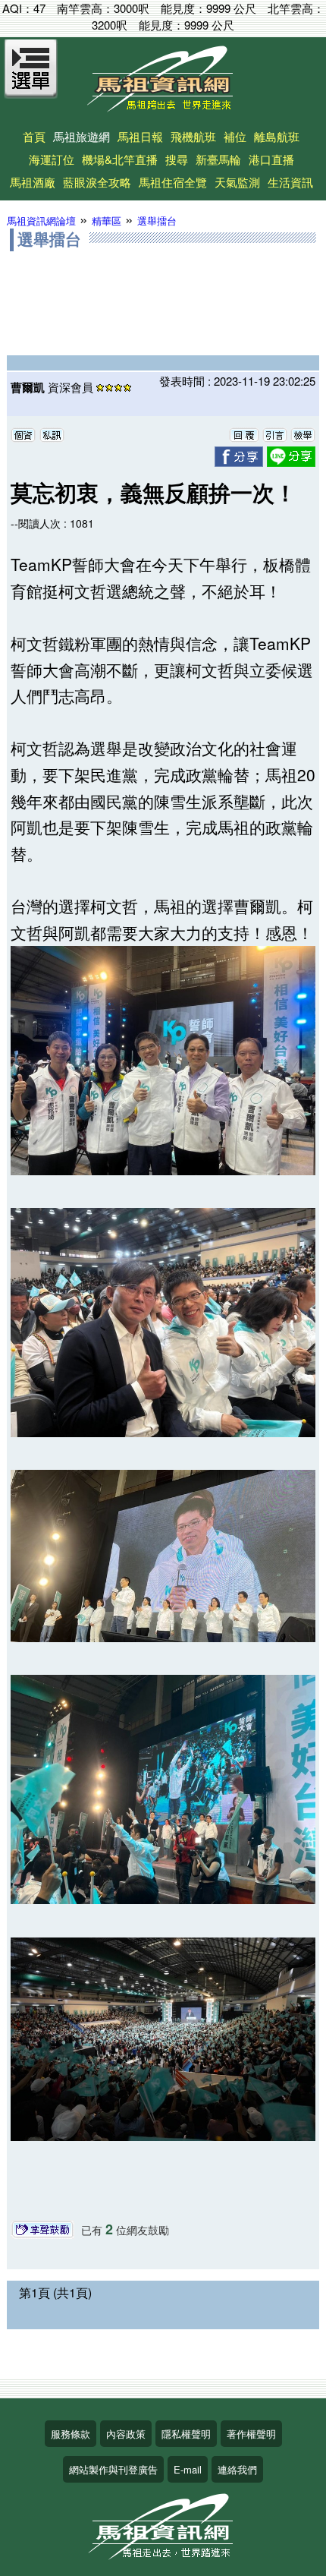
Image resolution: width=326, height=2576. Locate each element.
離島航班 (277, 136)
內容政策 (126, 2434)
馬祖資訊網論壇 (41, 221)
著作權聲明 (251, 2434)
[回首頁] (163, 107)
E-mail (188, 2469)
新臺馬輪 (218, 159)
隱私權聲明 (186, 2434)
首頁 (34, 136)
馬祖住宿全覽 (173, 182)
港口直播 (271, 159)
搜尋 (177, 159)
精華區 (107, 221)
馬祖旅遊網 (81, 136)
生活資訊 (290, 182)
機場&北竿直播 (120, 159)
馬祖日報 (140, 136)
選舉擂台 (157, 221)
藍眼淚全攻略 (97, 182)
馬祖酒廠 (33, 182)
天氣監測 (237, 182)
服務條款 (71, 2434)
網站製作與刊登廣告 (113, 2469)
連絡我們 (237, 2469)
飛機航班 (193, 136)
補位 (235, 136)
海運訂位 (52, 159)
